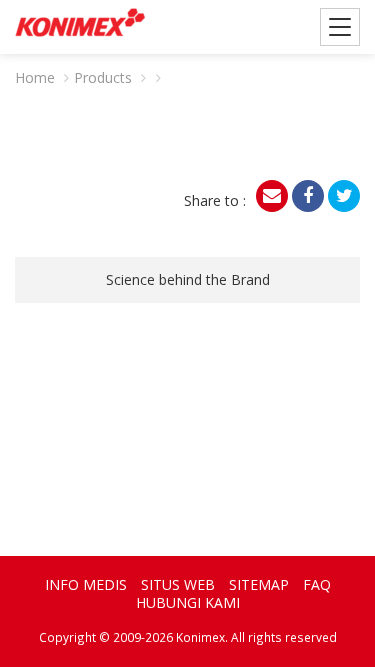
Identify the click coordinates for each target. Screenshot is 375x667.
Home (35, 77)
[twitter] (344, 196)
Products (103, 77)
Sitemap (259, 584)
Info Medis (86, 584)
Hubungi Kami (188, 602)
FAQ (317, 584)
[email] (272, 196)
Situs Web (178, 584)
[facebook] (308, 196)
